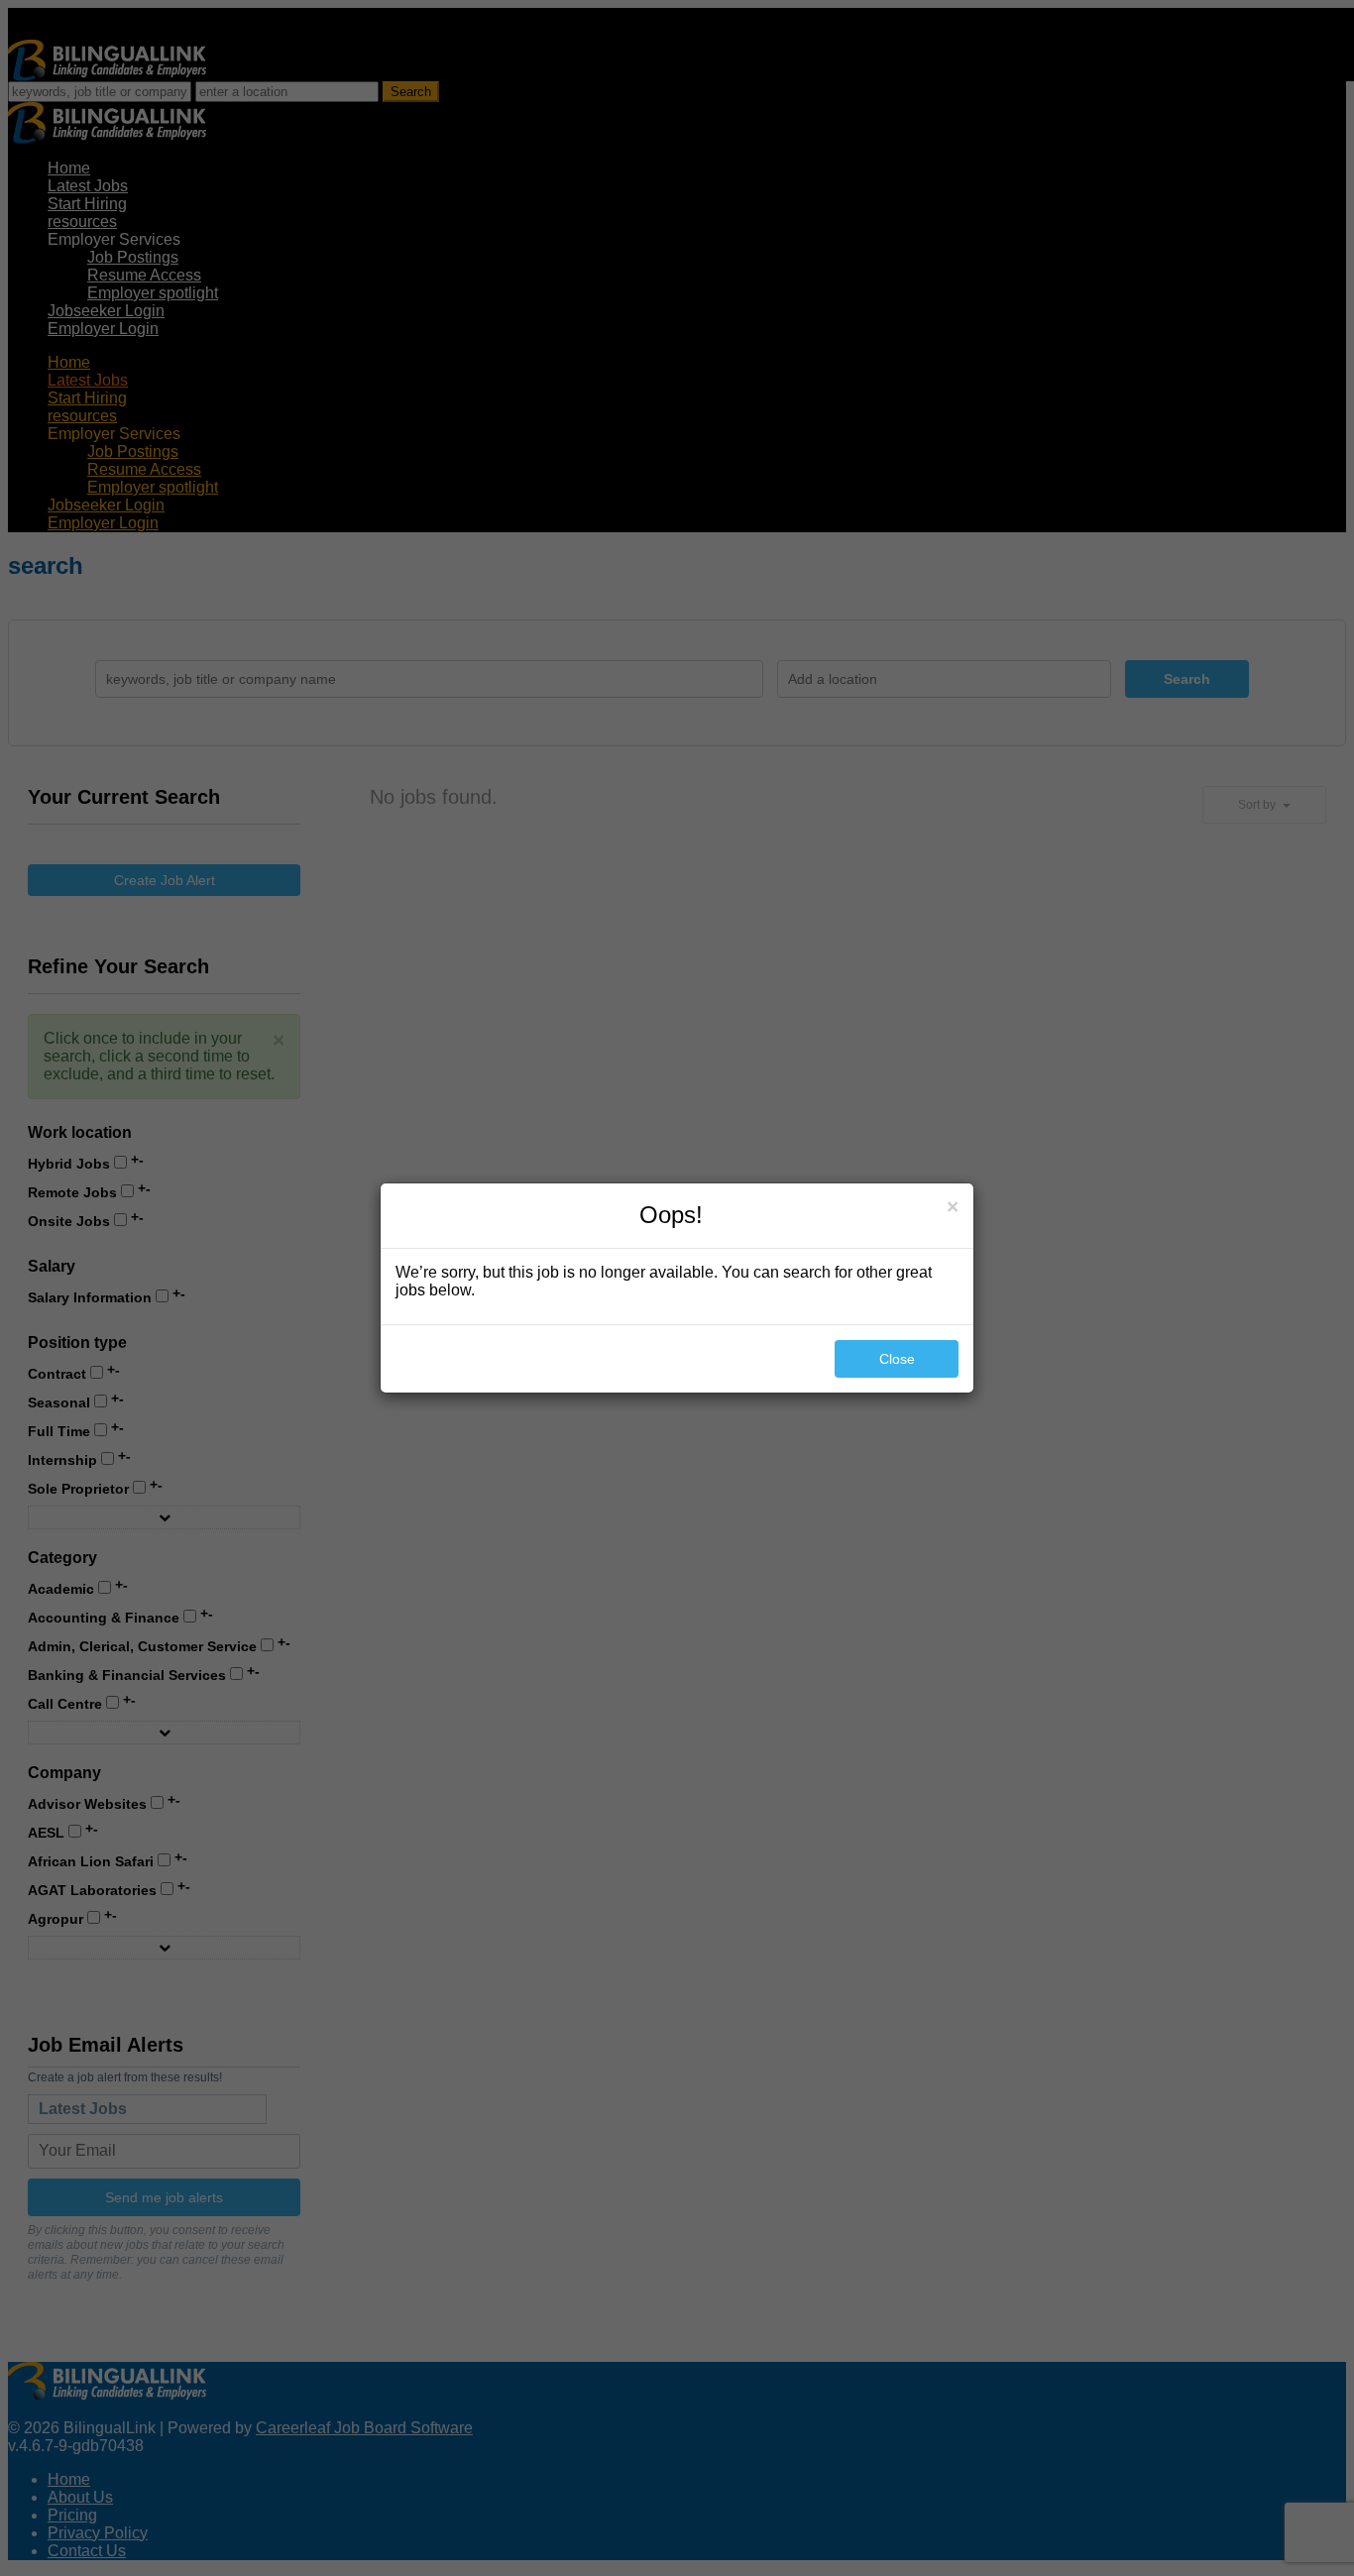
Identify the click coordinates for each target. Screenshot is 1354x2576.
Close (897, 1359)
